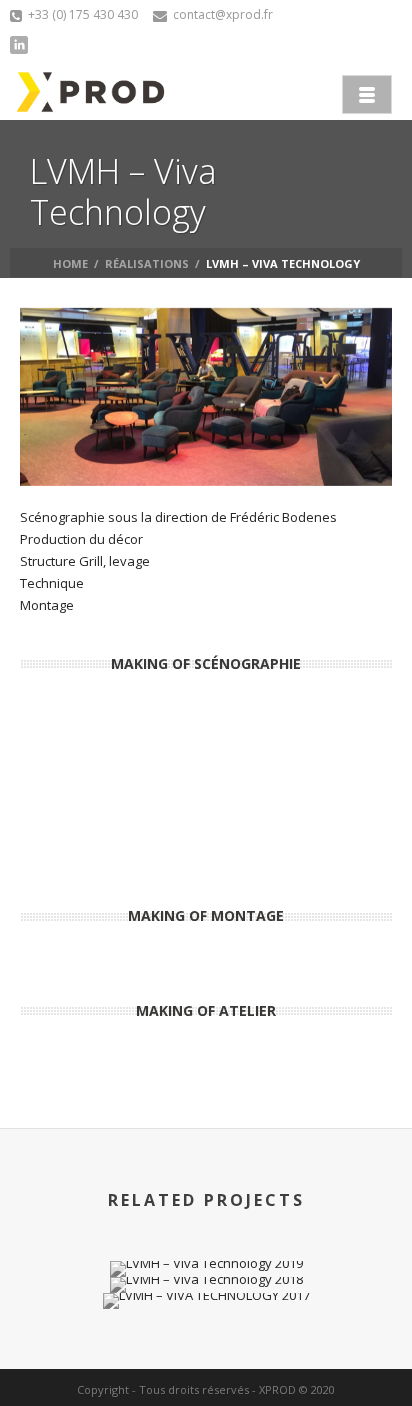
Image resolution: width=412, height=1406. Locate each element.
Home (70, 263)
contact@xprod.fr (223, 14)
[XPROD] (90, 92)
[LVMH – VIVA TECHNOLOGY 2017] (206, 1319)
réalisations (147, 263)
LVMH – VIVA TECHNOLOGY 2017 (206, 1255)
